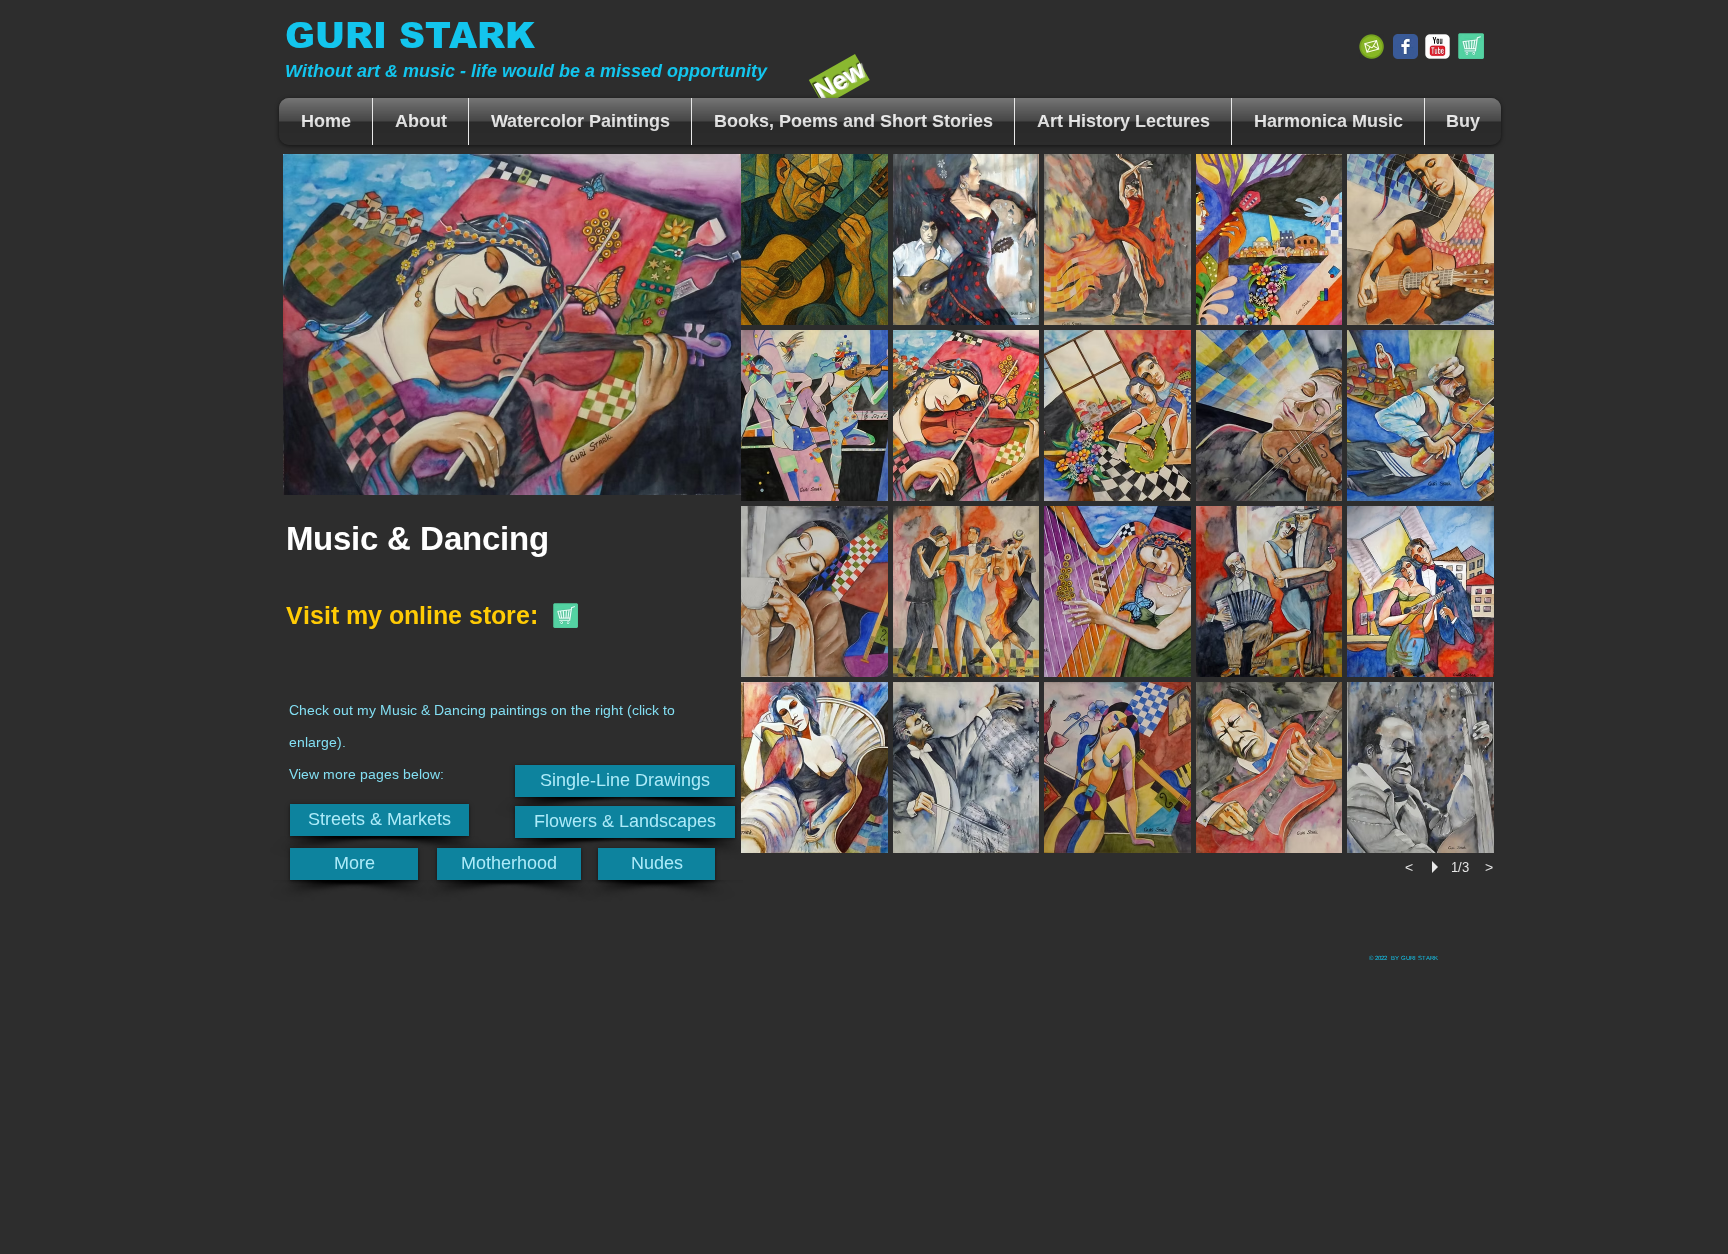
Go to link (779, 171)
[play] (1438, 867)
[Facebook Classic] (1405, 46)
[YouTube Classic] (1437, 46)
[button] (580, 121)
